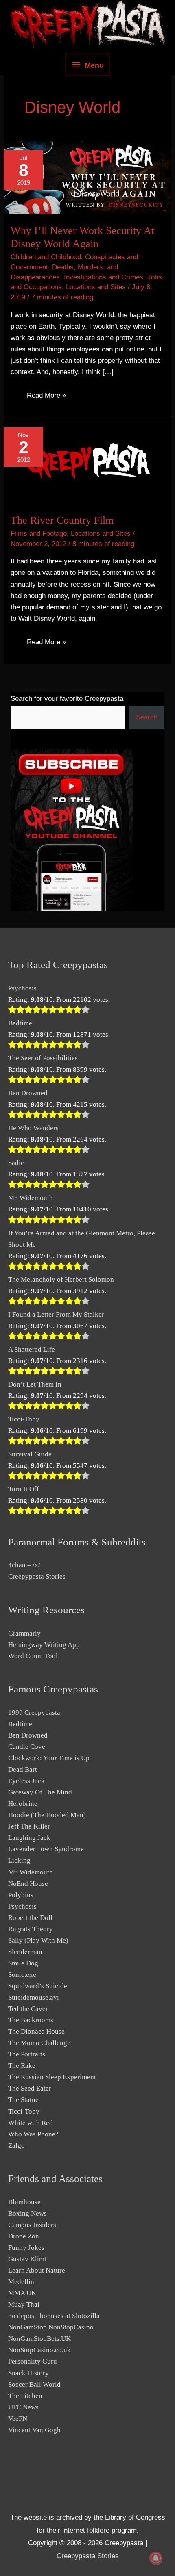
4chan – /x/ (24, 1565)
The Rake (22, 2066)
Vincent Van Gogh (34, 2430)
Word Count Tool (33, 1656)
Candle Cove (27, 1747)
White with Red (31, 2123)
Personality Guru (33, 2361)
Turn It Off (24, 1489)
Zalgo (16, 2146)
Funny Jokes (26, 2248)
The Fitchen (25, 2396)
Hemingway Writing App (44, 1645)
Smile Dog (23, 1963)
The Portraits (27, 2054)
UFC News (23, 2407)
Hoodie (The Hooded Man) (47, 1815)
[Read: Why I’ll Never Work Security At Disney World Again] (87, 177)
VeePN (18, 2419)
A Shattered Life (32, 1349)
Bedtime (20, 1023)
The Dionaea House (36, 2031)
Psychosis (22, 988)
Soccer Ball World (34, 2384)
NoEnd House (28, 1884)
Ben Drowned (28, 1093)
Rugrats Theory (31, 1929)
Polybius (21, 1895)
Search (147, 717)
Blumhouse (24, 2202)
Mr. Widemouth (31, 1198)
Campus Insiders (32, 2225)
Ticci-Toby (24, 1419)
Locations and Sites (96, 287)
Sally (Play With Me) (38, 1940)
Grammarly (24, 1633)
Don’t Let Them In (35, 1384)
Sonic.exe (22, 1975)
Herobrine (23, 1804)
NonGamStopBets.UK (39, 2339)
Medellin (21, 2282)
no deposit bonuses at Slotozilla (54, 2316)
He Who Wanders (33, 1128)
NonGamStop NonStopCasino (51, 2327)
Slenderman (25, 1952)
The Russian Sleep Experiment (52, 2077)
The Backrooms (31, 2020)
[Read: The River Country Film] (87, 460)
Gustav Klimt (27, 2259)
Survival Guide (30, 1454)
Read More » (46, 397)
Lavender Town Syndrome (46, 1849)
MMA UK (22, 2293)
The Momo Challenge (39, 2043)
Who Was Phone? (33, 2134)
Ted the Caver (28, 2009)
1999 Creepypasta (34, 1713)
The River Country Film (62, 520)
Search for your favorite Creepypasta (67, 699)
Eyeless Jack (26, 1781)
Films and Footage (39, 534)
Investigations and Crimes (104, 277)
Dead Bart (23, 1769)
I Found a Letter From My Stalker (56, 1314)
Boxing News (27, 2213)
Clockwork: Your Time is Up (49, 1758)
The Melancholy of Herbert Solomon (61, 1279)
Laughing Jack (29, 1838)
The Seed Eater (30, 2088)
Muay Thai (24, 2304)
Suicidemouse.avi (34, 1997)
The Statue (23, 2100)
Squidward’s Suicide (38, 1986)
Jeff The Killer (29, 1826)
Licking (19, 1860)
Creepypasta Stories (37, 1576)
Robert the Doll (30, 1918)
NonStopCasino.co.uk (39, 2350)
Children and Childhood (46, 257)
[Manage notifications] (156, 2558)
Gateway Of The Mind (40, 1792)
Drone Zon (24, 2236)
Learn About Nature (37, 2270)
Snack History (28, 2373)
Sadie (16, 1163)
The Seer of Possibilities (43, 1058)
